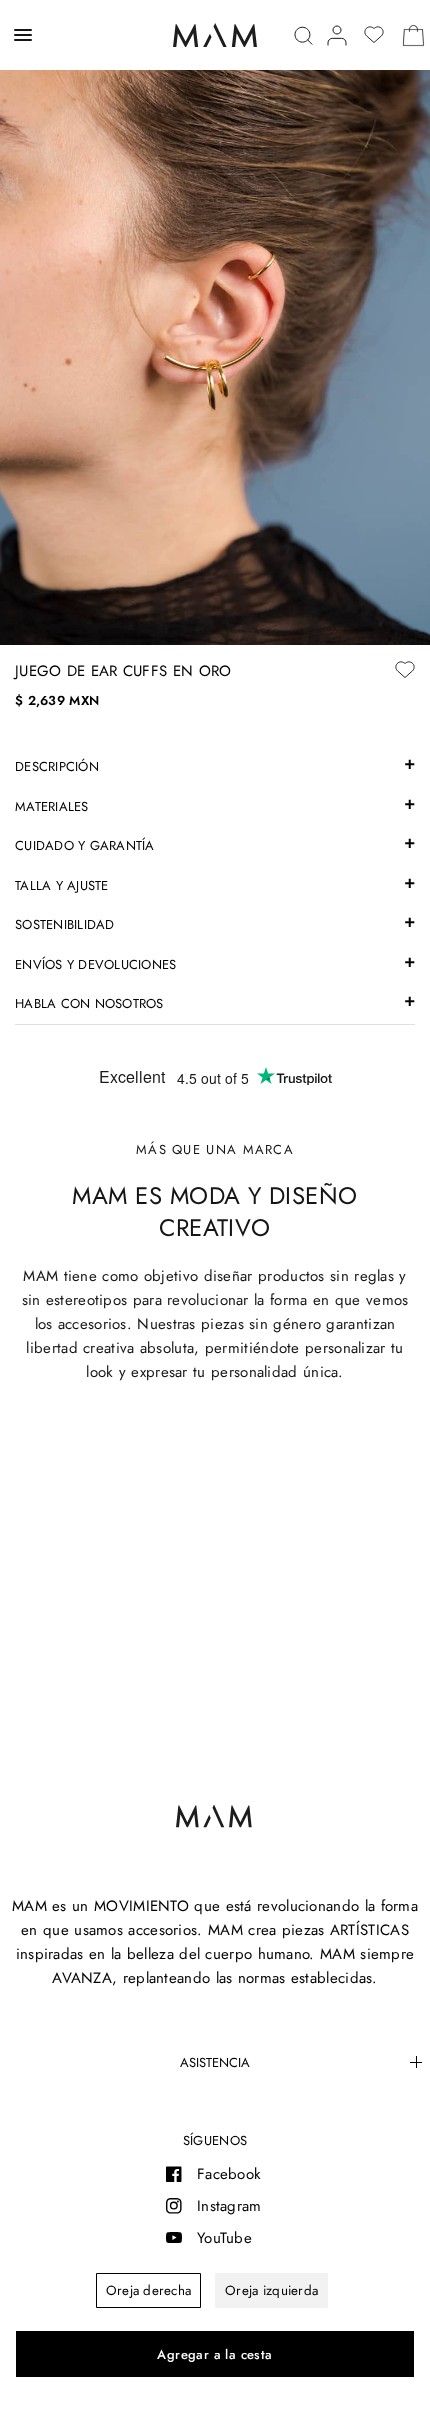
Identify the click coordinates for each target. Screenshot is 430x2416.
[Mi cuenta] (337, 35)
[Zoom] (215, 322)
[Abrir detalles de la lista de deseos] (374, 35)
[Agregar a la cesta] (215, 2354)
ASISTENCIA (215, 2062)
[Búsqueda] (303, 35)
